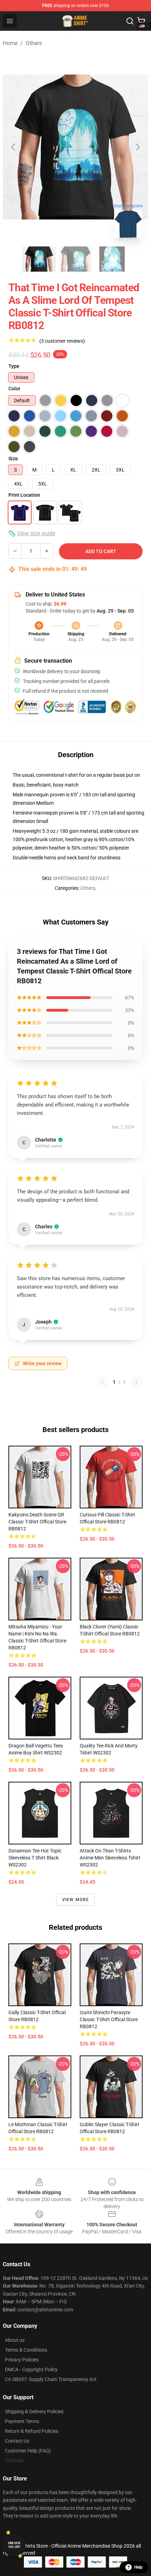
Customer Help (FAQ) (28, 2451)
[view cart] (141, 21)
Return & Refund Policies (32, 2431)
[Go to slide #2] (75, 259)
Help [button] (138, 2567)
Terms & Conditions (26, 2350)
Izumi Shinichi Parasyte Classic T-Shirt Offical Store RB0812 (109, 2019)
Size (13, 459)
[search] (130, 21)
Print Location (24, 495)
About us (15, 2340)
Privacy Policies (22, 2360)
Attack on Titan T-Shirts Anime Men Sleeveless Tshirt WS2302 (110, 1858)
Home (10, 43)
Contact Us (17, 2441)
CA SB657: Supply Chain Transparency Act (51, 2379)
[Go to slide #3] (112, 259)
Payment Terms (22, 2421)
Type (14, 366)
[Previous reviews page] (102, 1382)
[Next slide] (137, 147)
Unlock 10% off (14, 2545)
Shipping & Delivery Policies (34, 2411)
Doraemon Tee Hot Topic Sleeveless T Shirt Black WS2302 (35, 1858)
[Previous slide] (14, 147)
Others (34, 43)
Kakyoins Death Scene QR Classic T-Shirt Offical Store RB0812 (37, 1522)
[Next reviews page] (136, 1382)
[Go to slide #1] (39, 259)
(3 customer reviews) (62, 341)
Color (14, 389)
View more (76, 1900)
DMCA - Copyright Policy (31, 2369)
